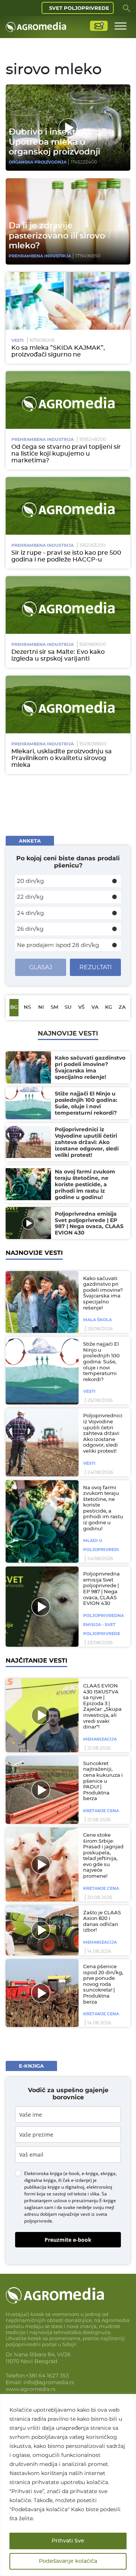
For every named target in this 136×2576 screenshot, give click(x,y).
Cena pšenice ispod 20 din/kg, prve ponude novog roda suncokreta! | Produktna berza (103, 1985)
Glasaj (41, 967)
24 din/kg (30, 913)
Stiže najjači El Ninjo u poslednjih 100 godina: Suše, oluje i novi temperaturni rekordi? (101, 1362)
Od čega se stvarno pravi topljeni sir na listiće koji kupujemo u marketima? (66, 454)
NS (27, 1007)
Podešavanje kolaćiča (68, 2561)
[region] (68, 2485)
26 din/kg (30, 929)
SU (68, 1007)
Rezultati (96, 967)
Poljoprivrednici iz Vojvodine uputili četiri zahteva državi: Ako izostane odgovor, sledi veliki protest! (103, 1434)
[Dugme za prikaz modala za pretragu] (127, 8)
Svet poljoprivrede (79, 8)
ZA (122, 1007)
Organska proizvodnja (38, 162)
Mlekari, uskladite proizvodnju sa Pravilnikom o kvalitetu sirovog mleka (62, 758)
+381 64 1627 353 (47, 2376)
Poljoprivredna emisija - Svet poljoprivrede (104, 1625)
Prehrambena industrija (40, 256)
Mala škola (97, 1320)
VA (95, 1007)
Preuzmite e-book (68, 2240)
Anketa (30, 841)
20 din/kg (30, 881)
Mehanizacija (100, 1739)
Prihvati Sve (68, 2541)
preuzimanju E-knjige (94, 2200)
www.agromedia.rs (31, 2389)
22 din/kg (30, 897)
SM (54, 1007)
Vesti (18, 340)
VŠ (81, 1007)
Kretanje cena (101, 1811)
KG (109, 1007)
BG (14, 1007)
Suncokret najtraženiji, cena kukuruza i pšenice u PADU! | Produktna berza (103, 1781)
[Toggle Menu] (121, 26)
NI (41, 1007)
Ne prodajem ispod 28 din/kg (58, 945)
